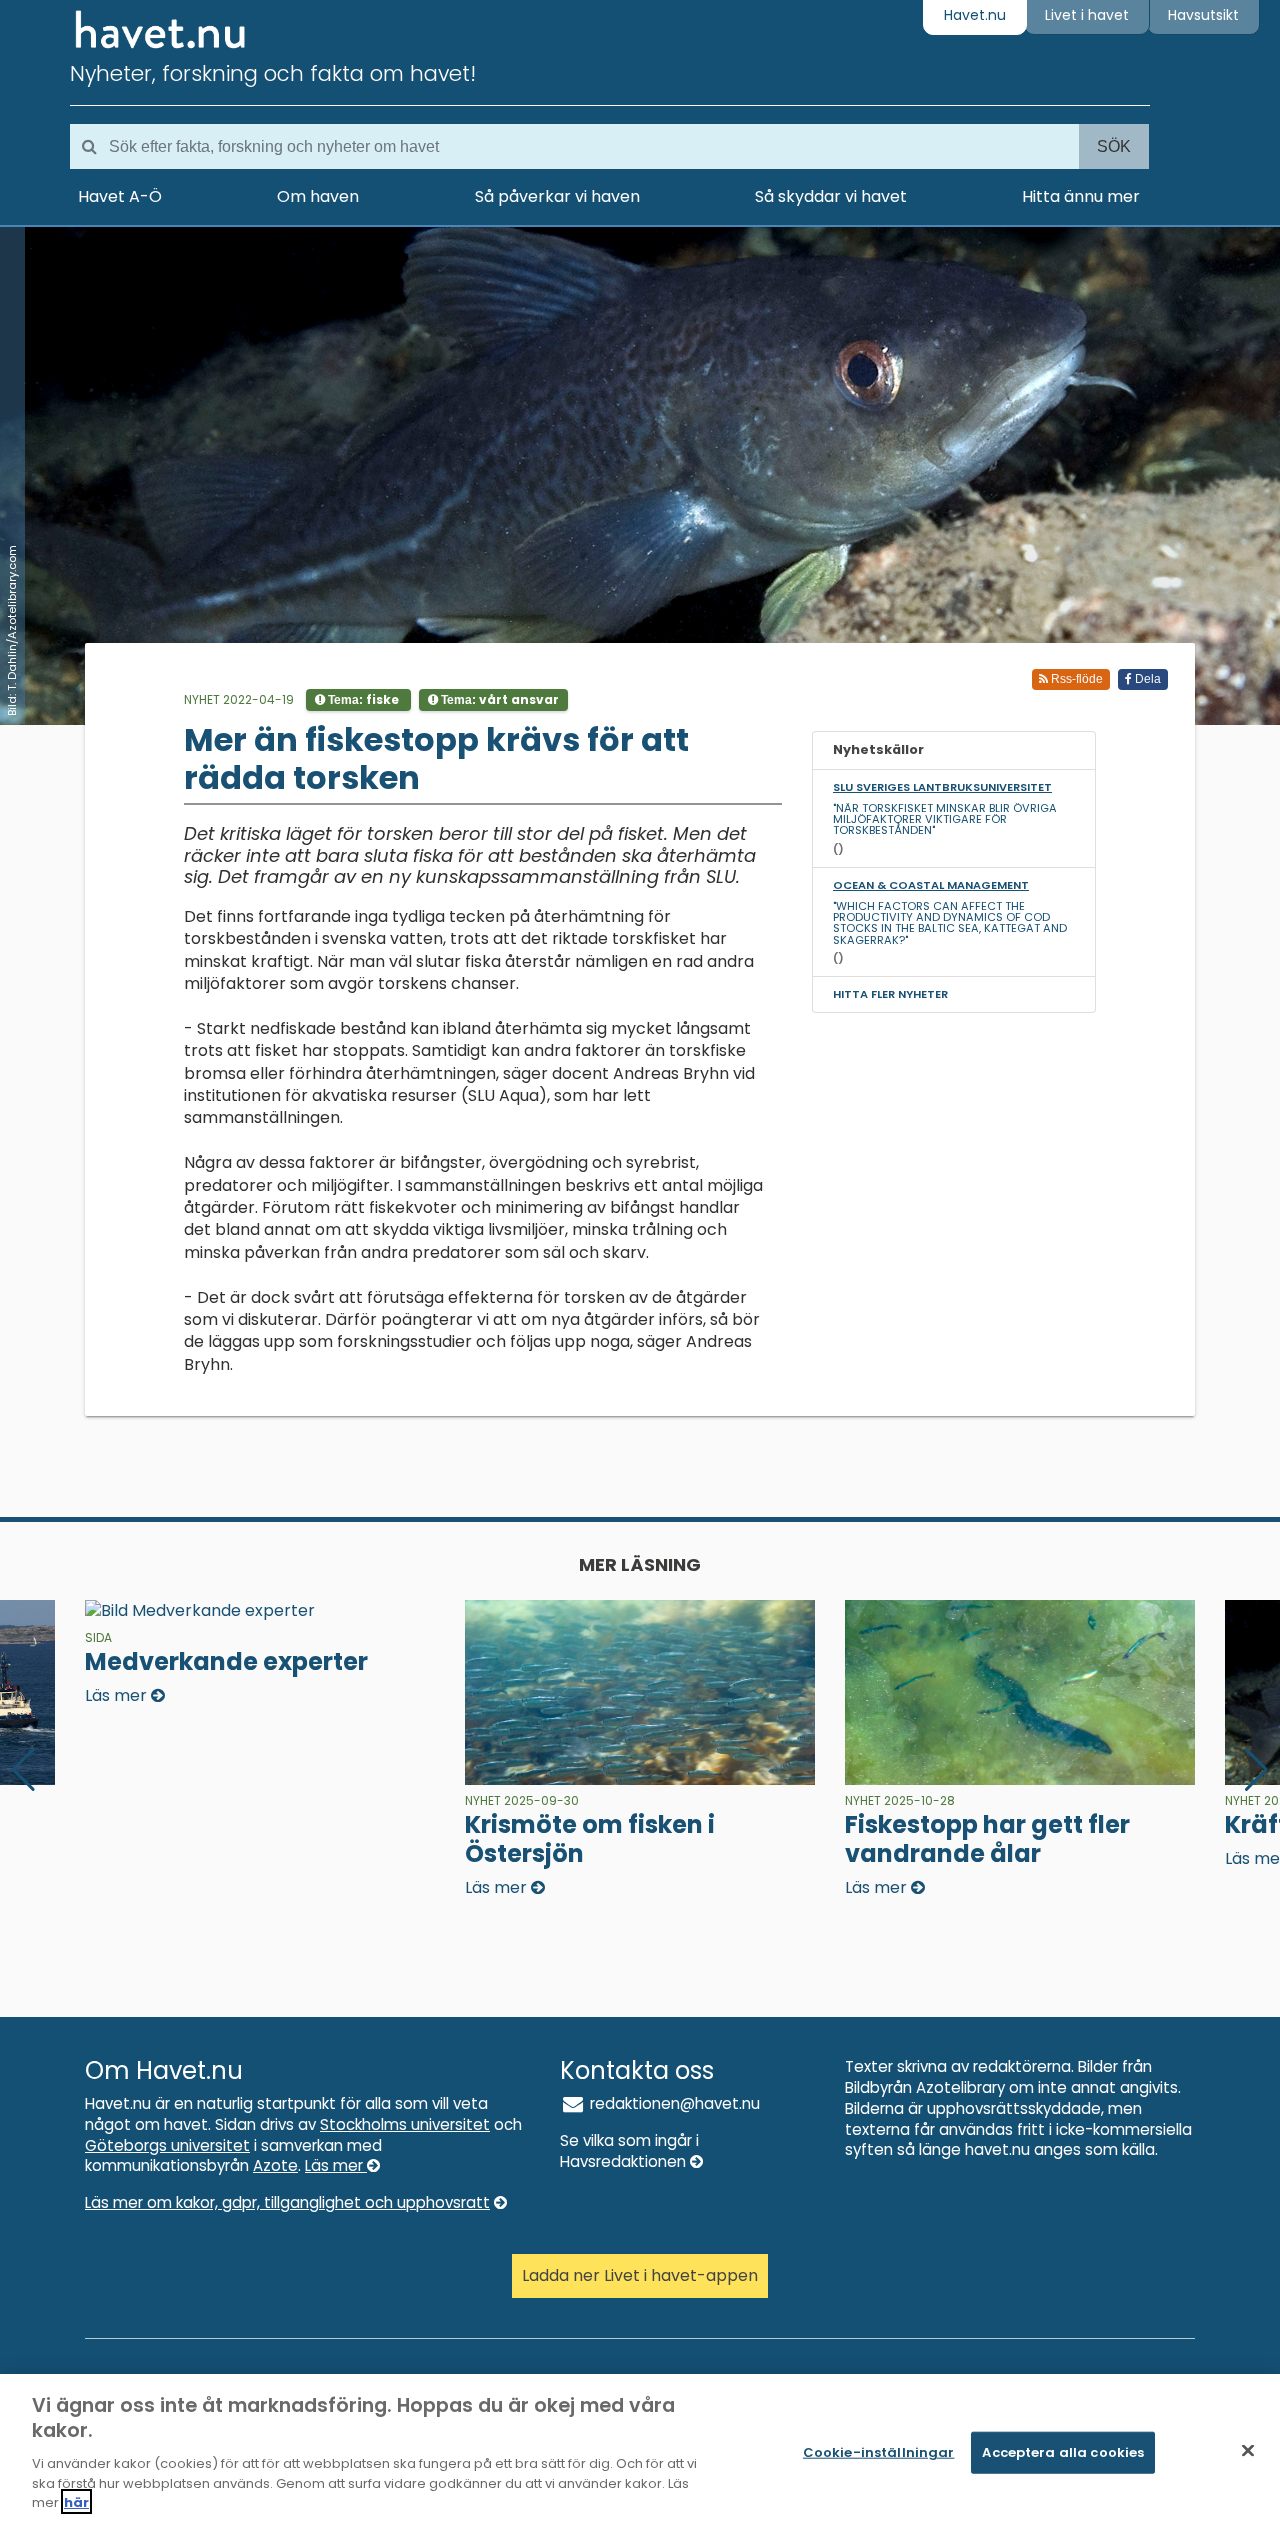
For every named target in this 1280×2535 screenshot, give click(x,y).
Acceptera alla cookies (1063, 2452)
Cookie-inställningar (879, 2452)
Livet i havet (1087, 15)
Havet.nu (975, 15)
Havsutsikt (1203, 15)
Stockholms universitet (405, 2124)
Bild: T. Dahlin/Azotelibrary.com (12, 630)
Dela (1146, 679)
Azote (275, 2165)
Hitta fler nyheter (890, 994)
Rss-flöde (1075, 679)
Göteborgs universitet (167, 2145)
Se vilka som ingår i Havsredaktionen (629, 2151)
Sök (1114, 146)
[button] (1256, 1770)
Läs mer (336, 2165)
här (76, 2501)
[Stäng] (1248, 2451)
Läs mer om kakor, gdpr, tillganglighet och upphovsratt (287, 2202)
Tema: (362, 699)
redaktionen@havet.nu (673, 2103)
